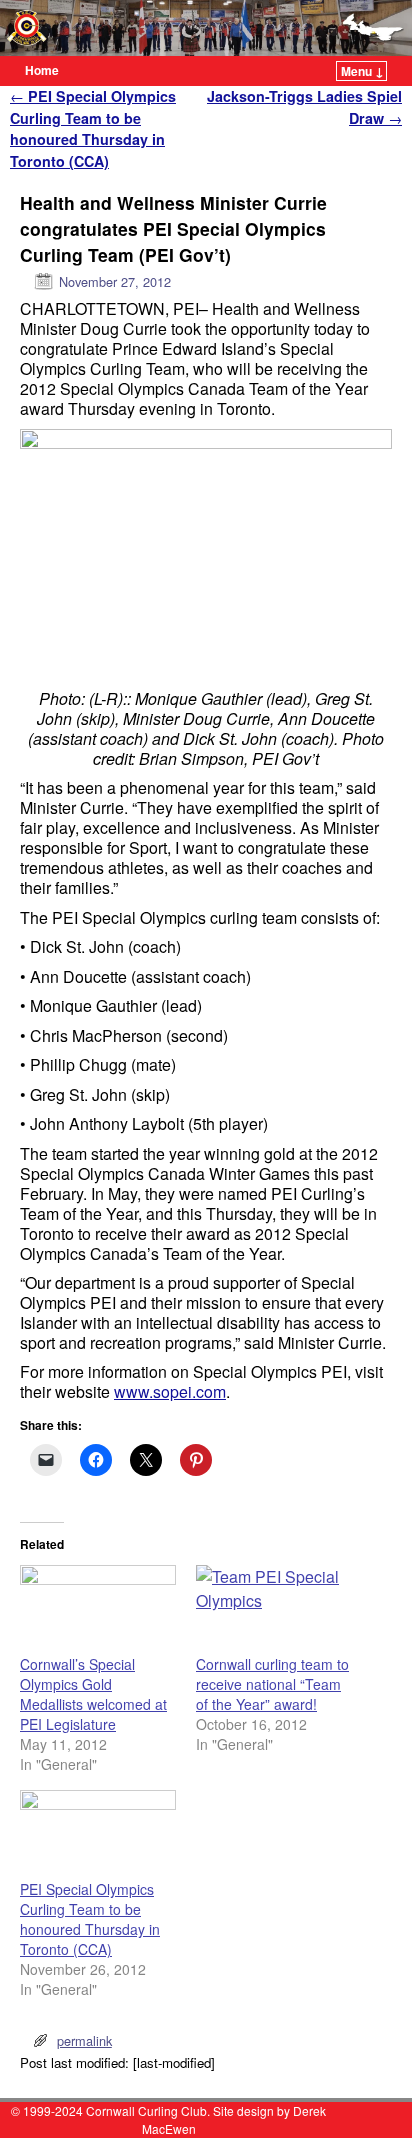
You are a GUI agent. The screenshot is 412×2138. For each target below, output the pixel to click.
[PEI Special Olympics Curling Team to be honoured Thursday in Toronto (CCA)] (98, 1834)
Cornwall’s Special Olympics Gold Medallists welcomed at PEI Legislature (93, 1694)
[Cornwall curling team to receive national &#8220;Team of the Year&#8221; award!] (274, 1609)
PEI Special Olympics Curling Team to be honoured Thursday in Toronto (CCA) (93, 128)
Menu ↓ (362, 71)
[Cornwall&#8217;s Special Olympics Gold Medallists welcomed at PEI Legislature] (98, 1609)
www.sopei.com (170, 1391)
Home (42, 70)
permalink (84, 2040)
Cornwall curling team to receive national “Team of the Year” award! (272, 1684)
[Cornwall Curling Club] (206, 28)
